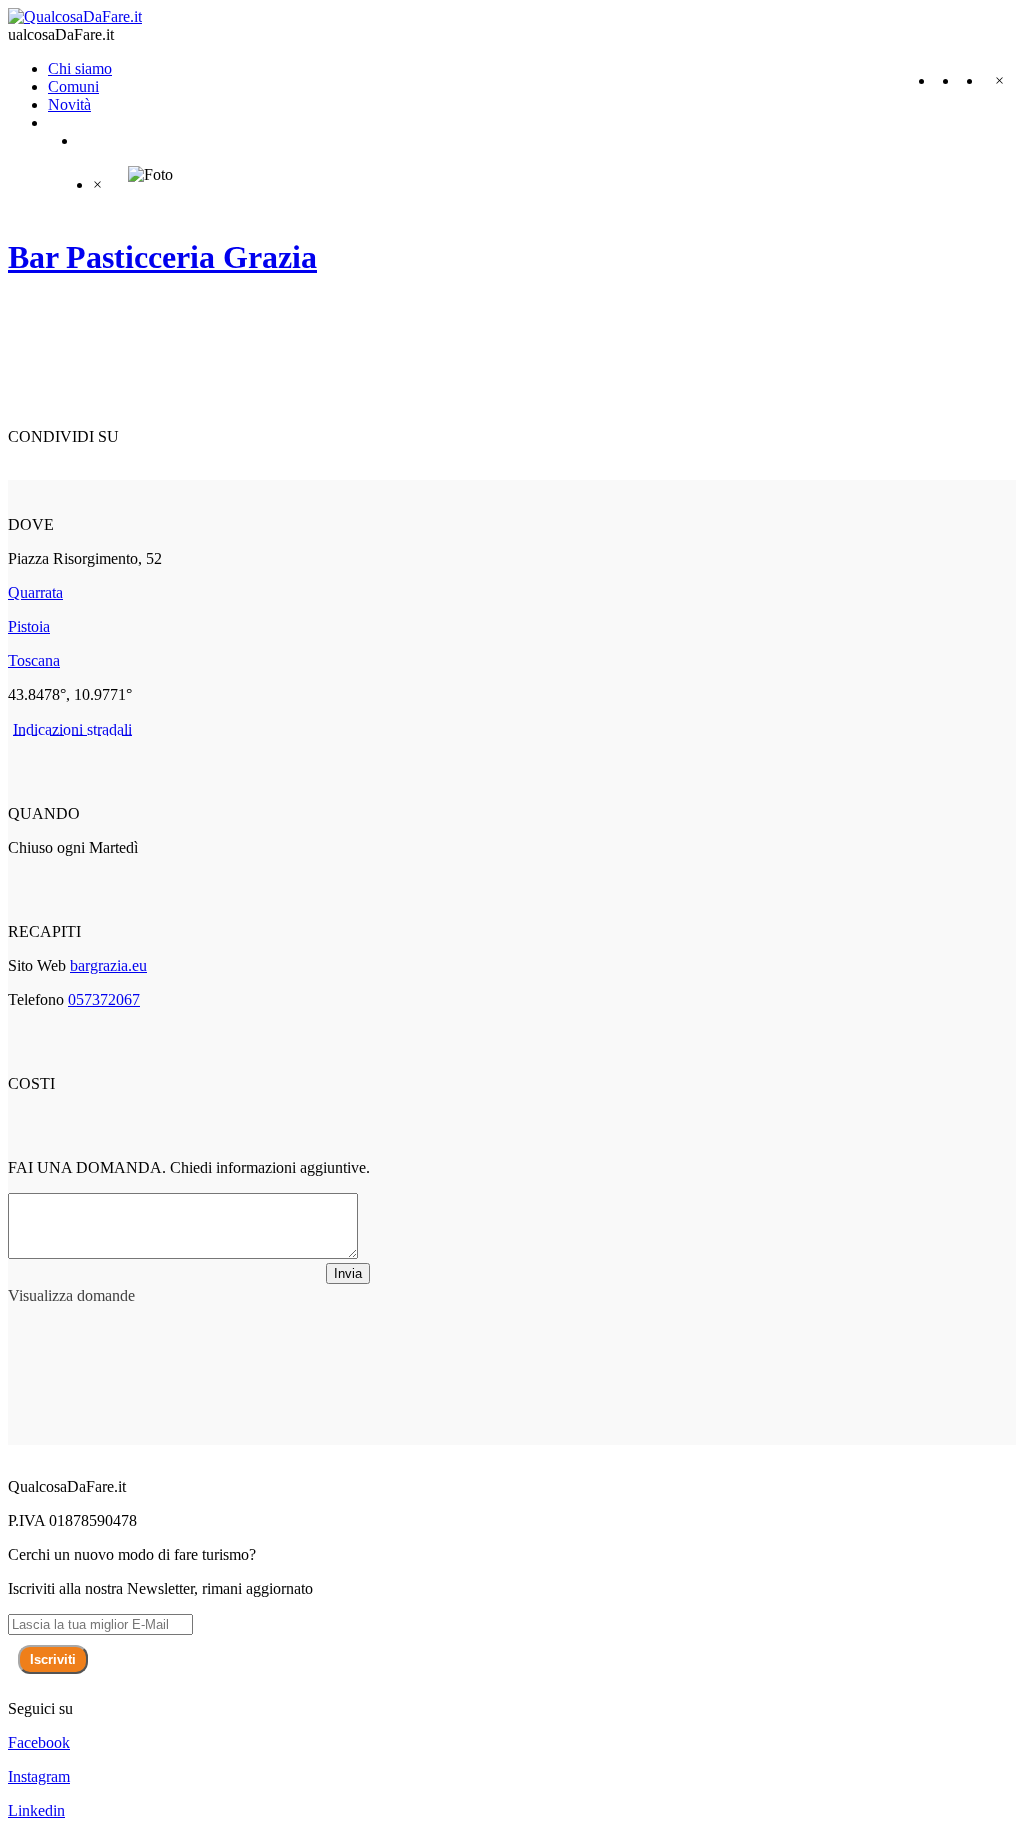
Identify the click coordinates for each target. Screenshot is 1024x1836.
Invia (348, 1273)
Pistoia (29, 626)
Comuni (73, 86)
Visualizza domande (71, 1295)
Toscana (34, 660)
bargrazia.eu (108, 965)
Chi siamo (80, 68)
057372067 (104, 999)
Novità (69, 104)
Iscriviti (53, 1659)
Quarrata (35, 592)
